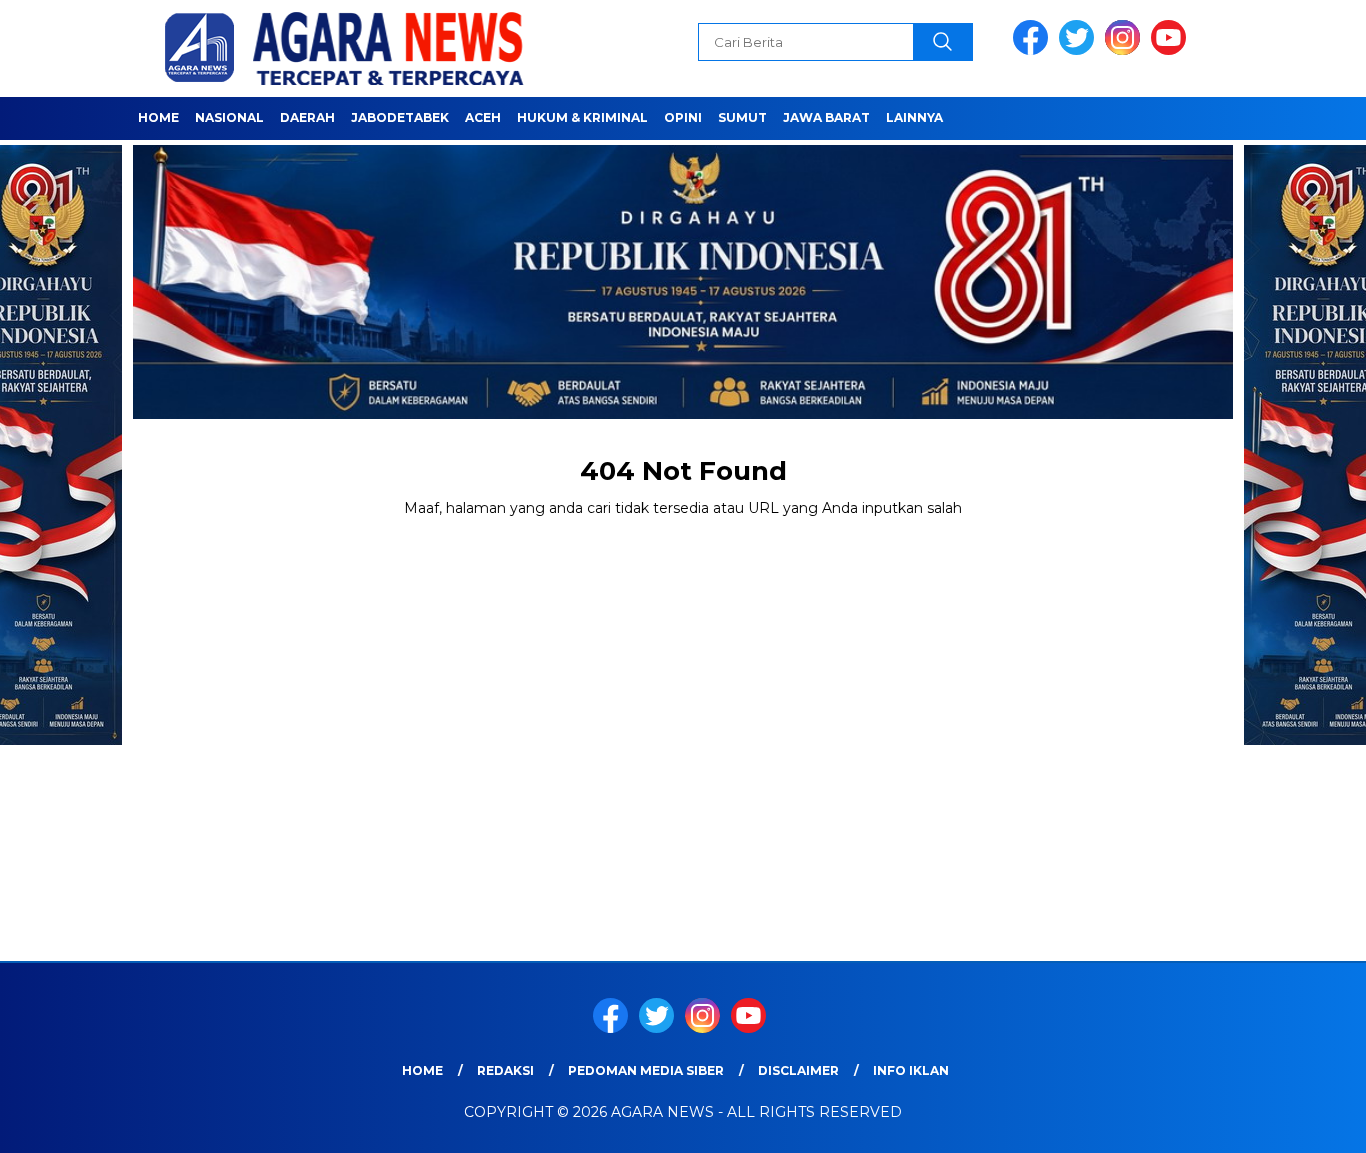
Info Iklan (911, 1070)
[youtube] (1172, 50)
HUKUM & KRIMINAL (582, 117)
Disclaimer (798, 1070)
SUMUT (742, 117)
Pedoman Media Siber (646, 1070)
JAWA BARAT (826, 117)
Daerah (307, 117)
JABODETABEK (400, 117)
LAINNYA (914, 117)
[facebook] (1034, 50)
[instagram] (1126, 50)
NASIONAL (229, 117)
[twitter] (1080, 50)
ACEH (483, 117)
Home (158, 117)
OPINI (683, 117)
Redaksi (505, 1070)
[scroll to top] (1308, 1122)
